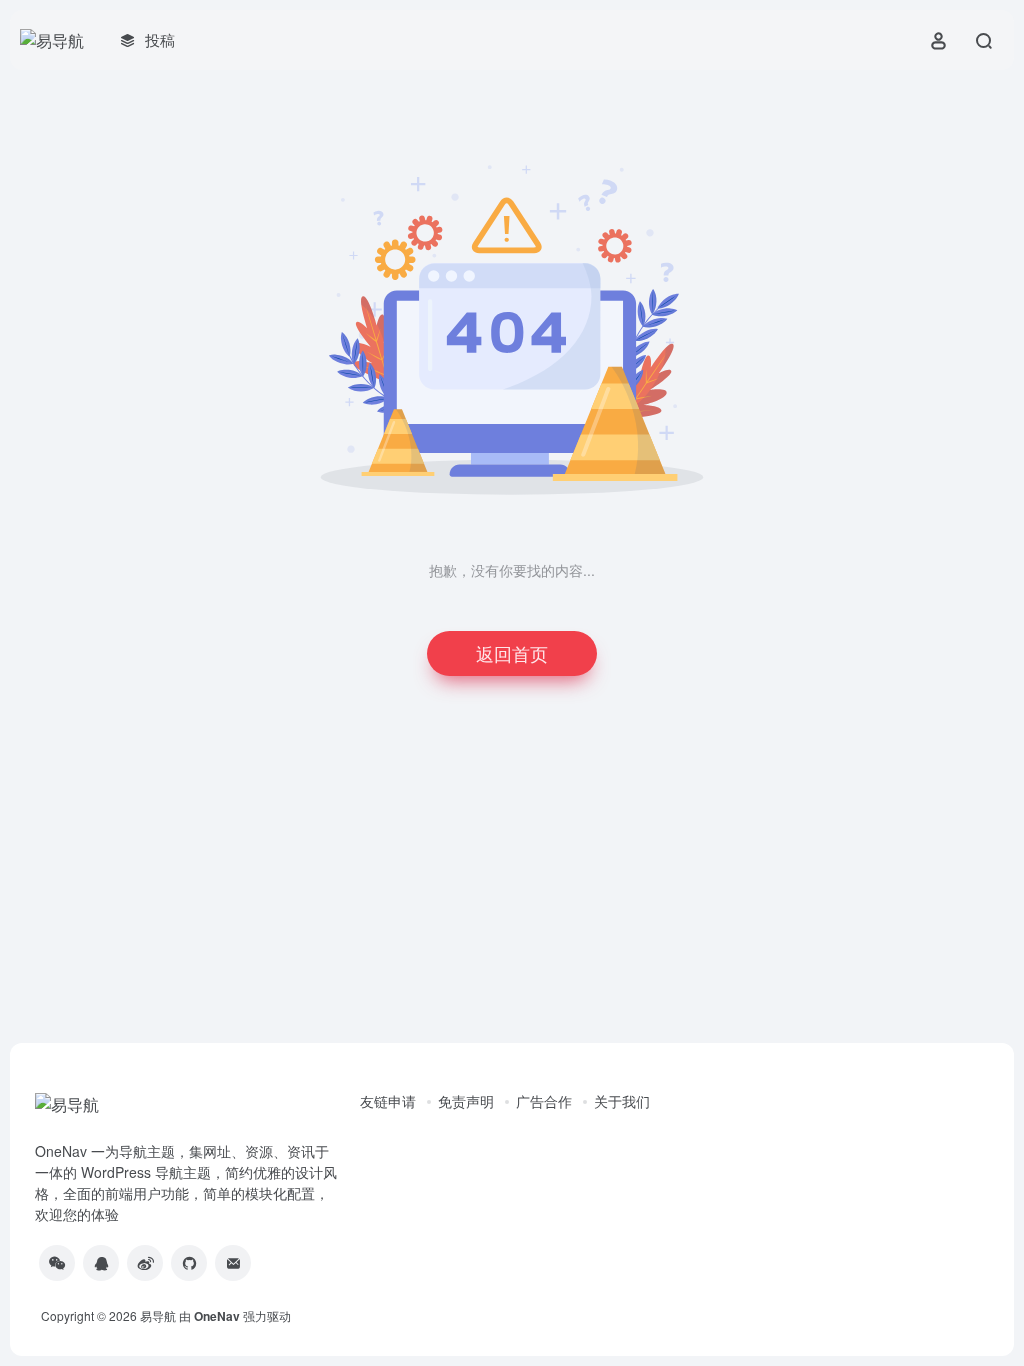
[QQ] (101, 1263)
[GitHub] (189, 1263)
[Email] (233, 1263)
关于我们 (622, 1101)
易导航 (158, 1315)
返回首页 (512, 653)
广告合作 (544, 1101)
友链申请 (388, 1101)
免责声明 (466, 1101)
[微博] (145, 1263)
